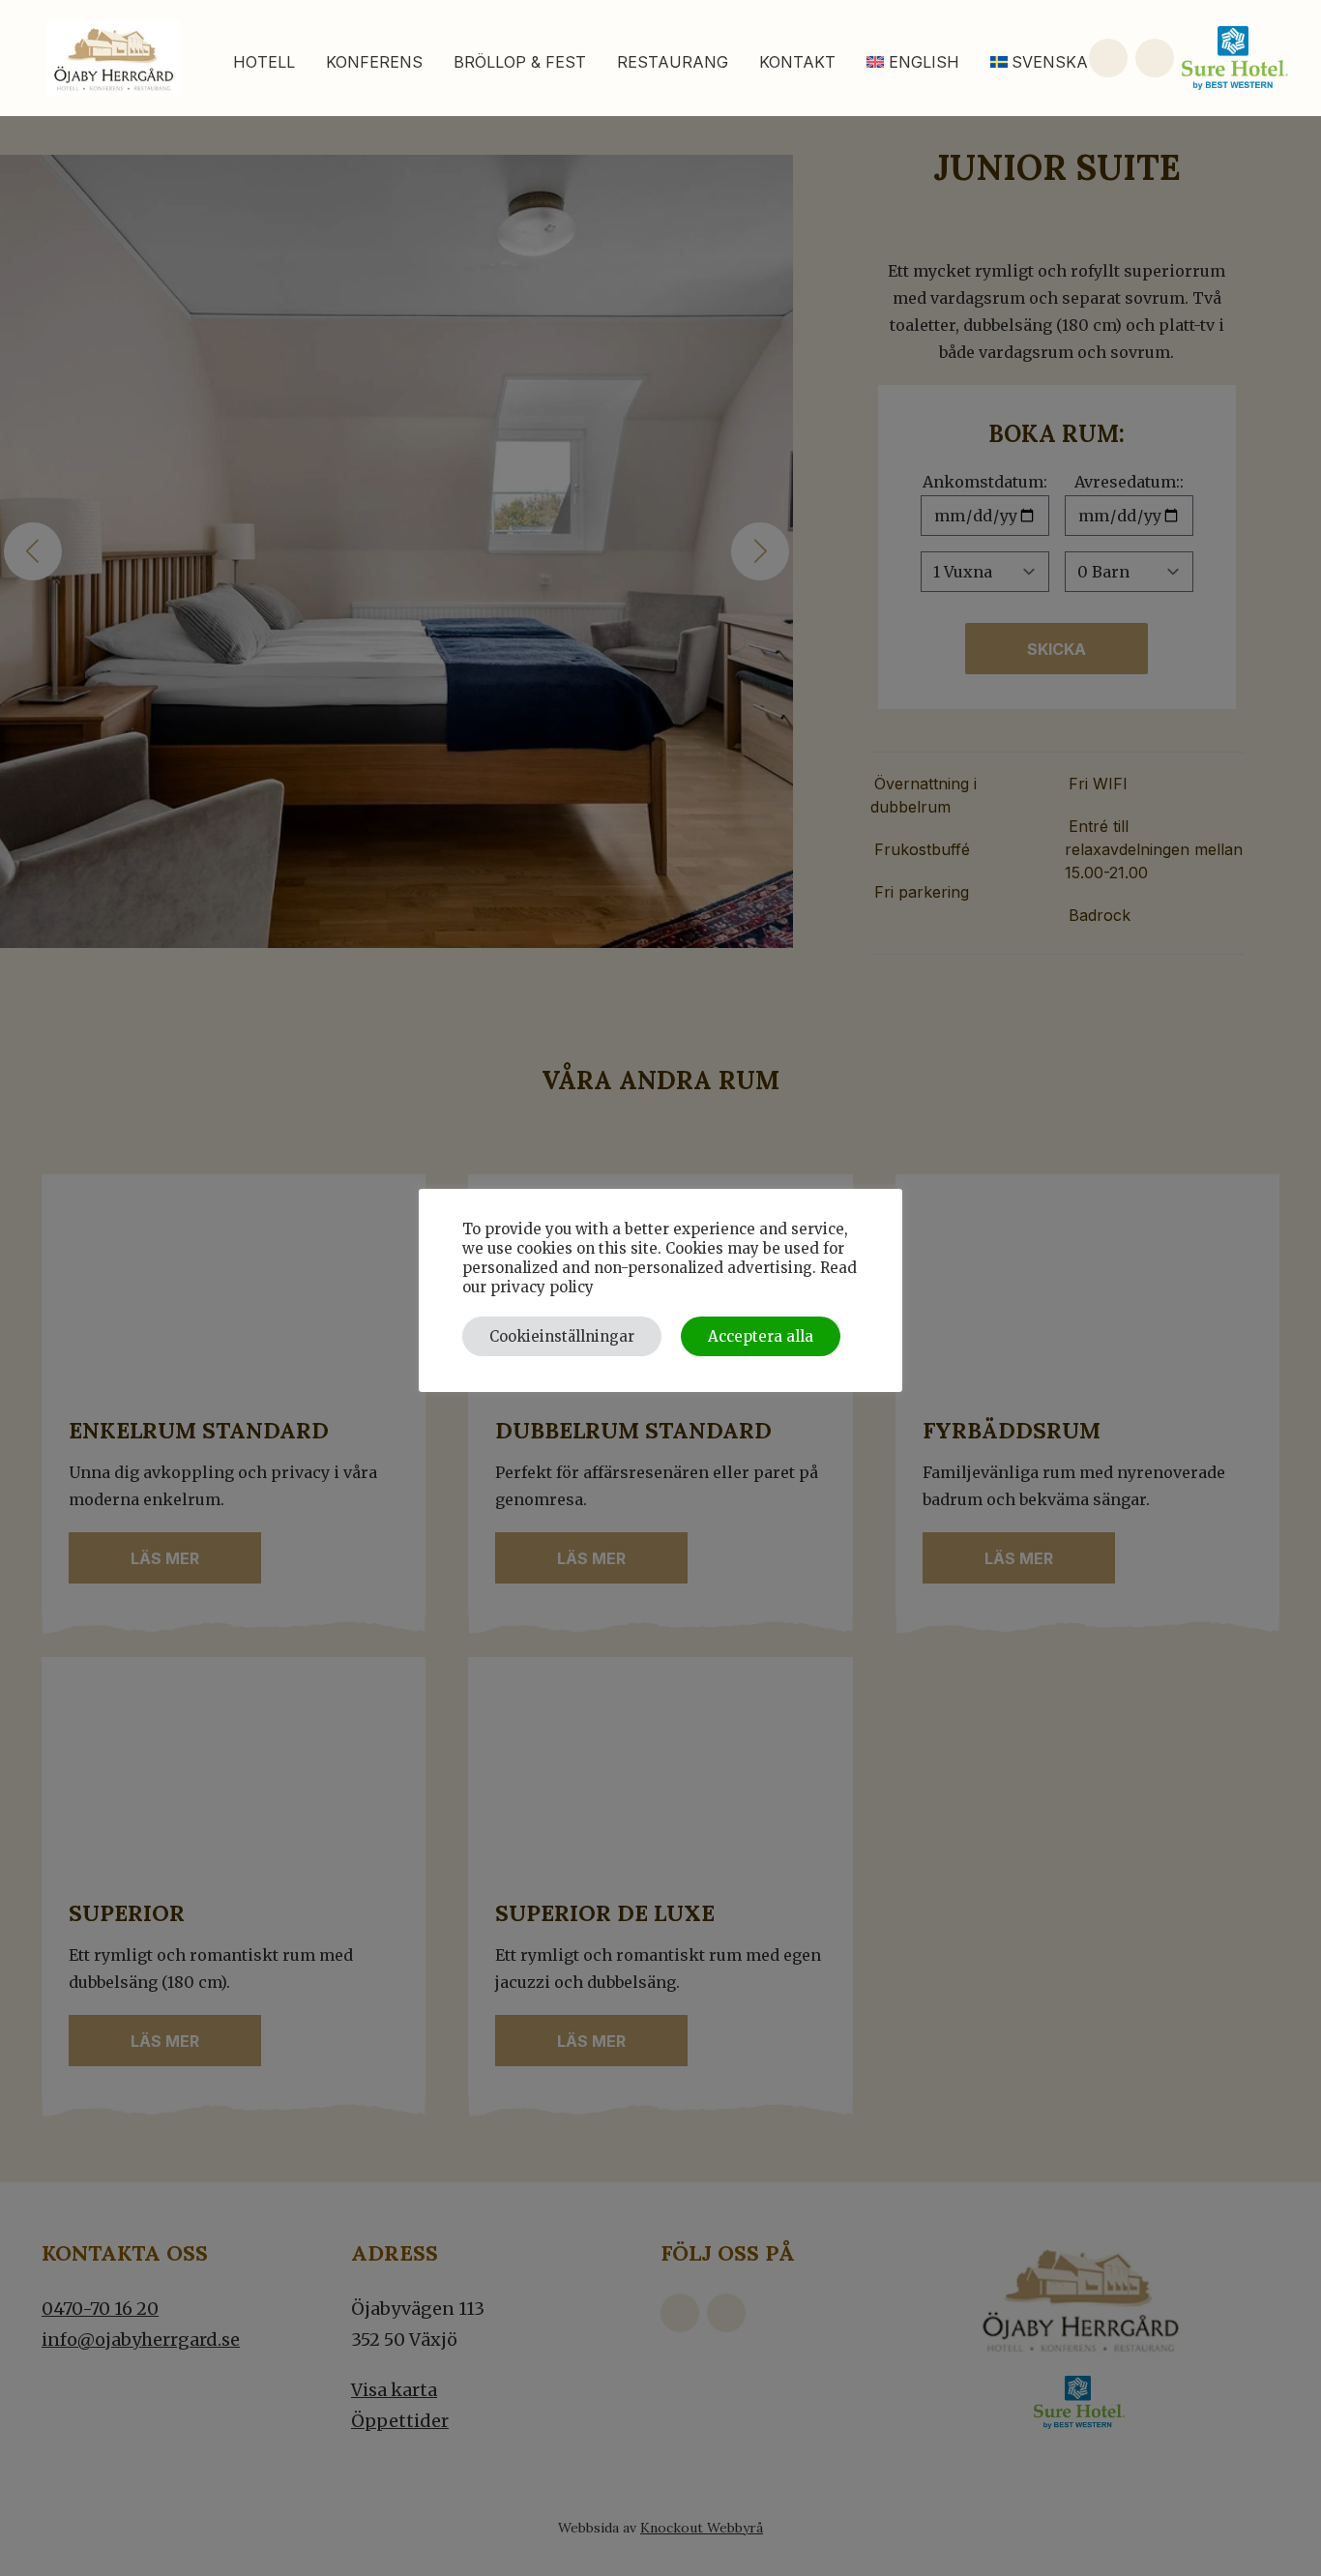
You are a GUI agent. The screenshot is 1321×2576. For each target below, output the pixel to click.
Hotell (264, 62)
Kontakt (797, 62)
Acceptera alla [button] (761, 1336)
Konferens (374, 62)
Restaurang (673, 62)
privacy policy (542, 1287)
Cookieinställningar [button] (562, 1336)
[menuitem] (913, 62)
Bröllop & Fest (520, 62)
